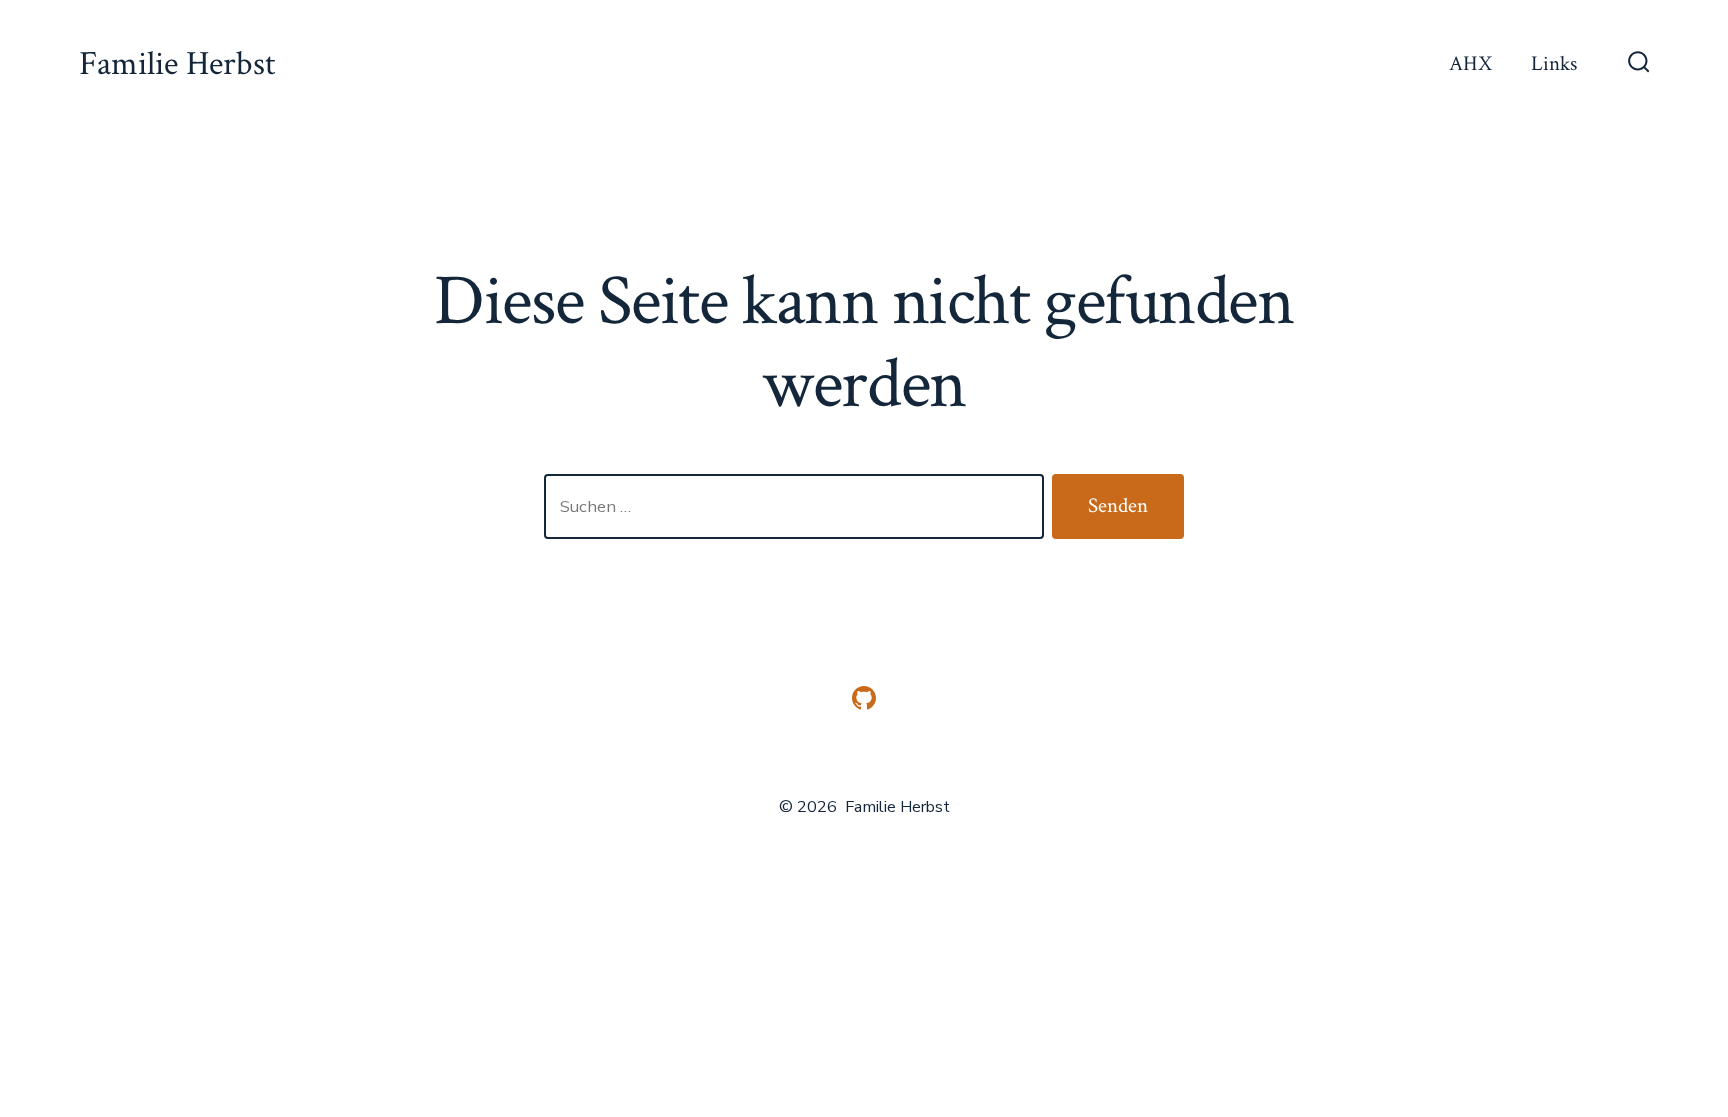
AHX (1470, 63)
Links (1554, 63)
